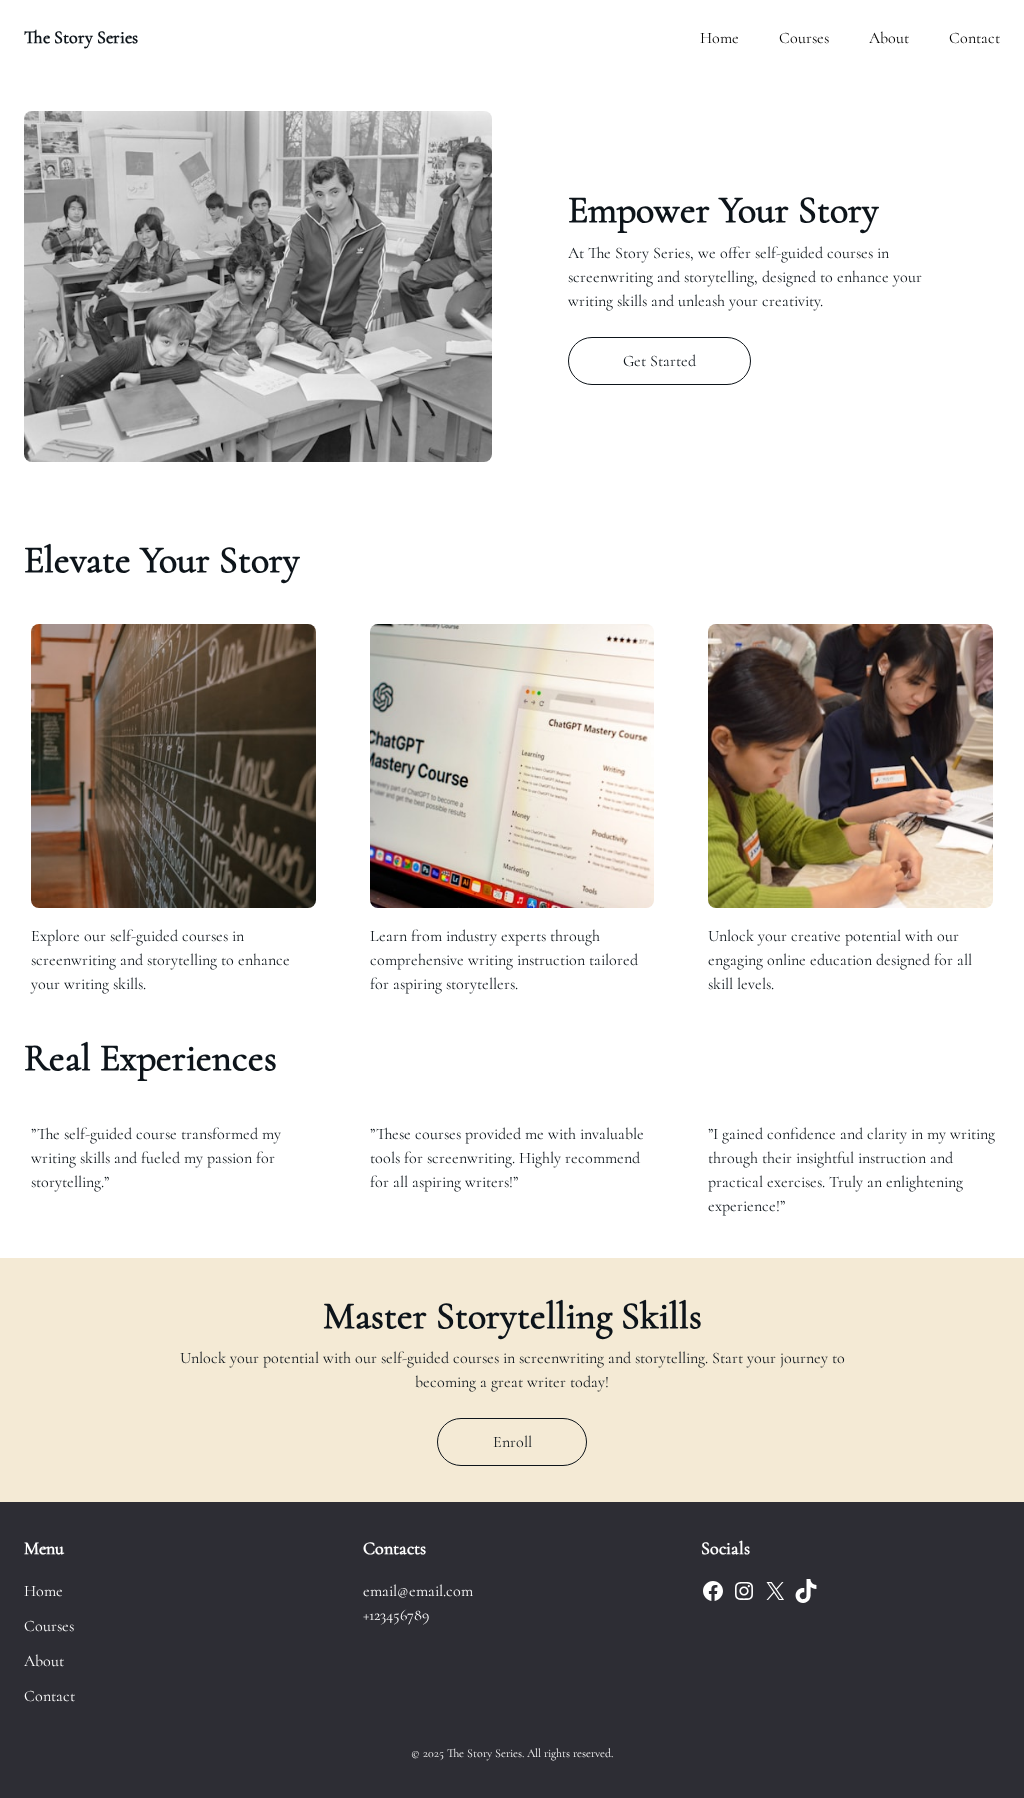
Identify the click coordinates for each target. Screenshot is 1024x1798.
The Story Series (81, 37)
